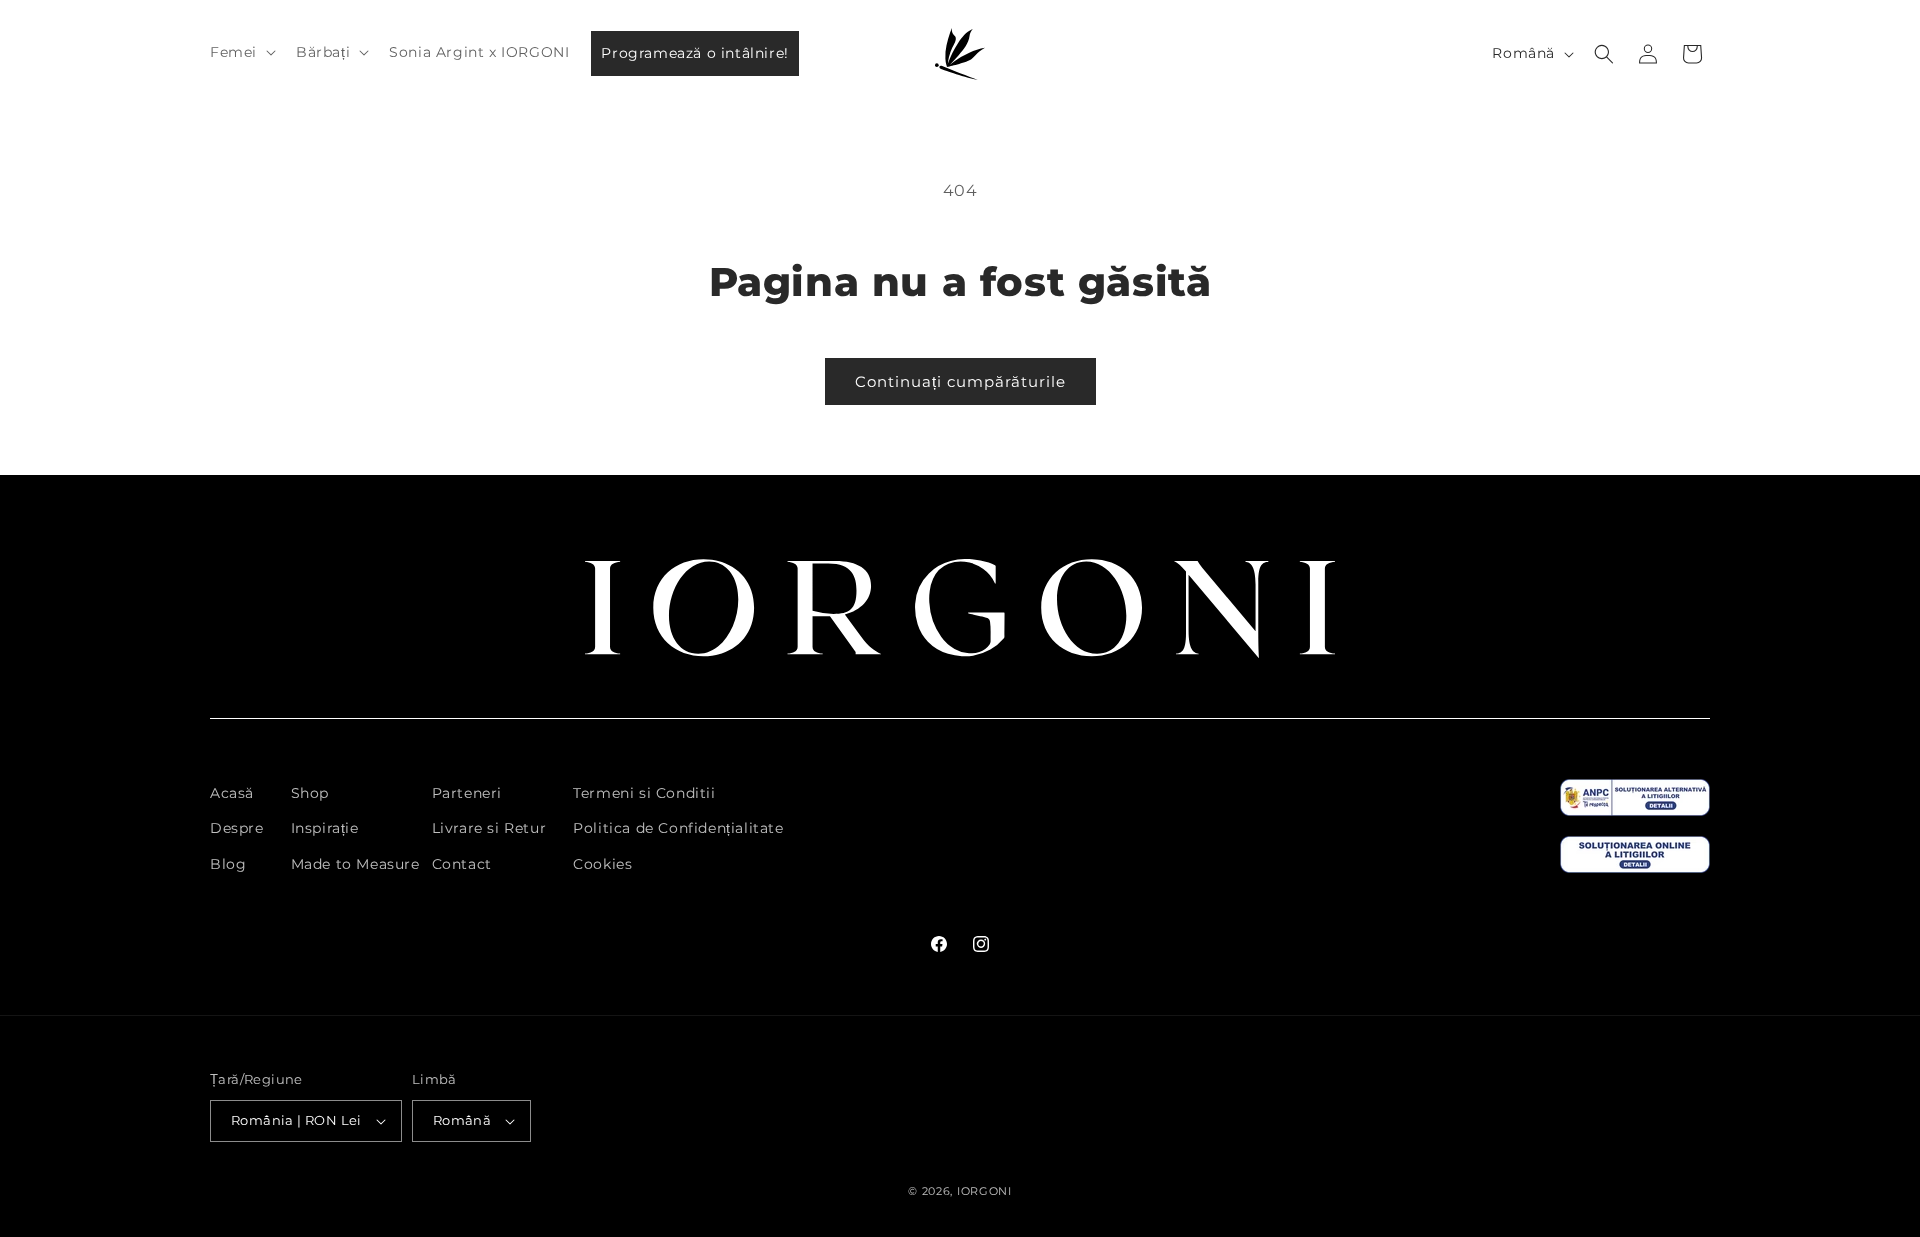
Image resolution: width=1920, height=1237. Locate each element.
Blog (228, 864)
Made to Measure (355, 864)
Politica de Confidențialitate (678, 828)
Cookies (602, 864)
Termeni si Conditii (644, 793)
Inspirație (325, 828)
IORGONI (984, 1191)
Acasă (232, 793)
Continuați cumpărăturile (960, 381)
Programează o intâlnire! (694, 53)
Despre (237, 828)
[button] (241, 52)
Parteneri (467, 793)
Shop (310, 793)
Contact (462, 864)
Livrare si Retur (489, 828)
